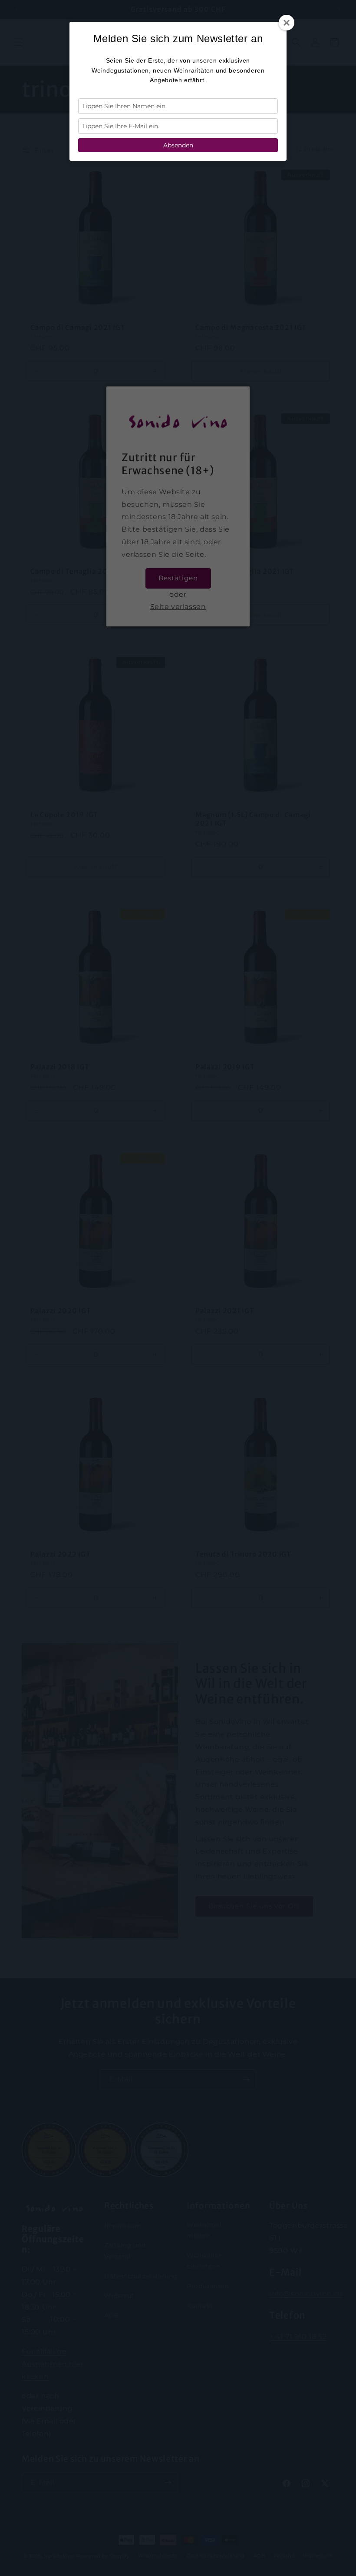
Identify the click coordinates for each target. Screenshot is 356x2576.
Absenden (178, 145)
